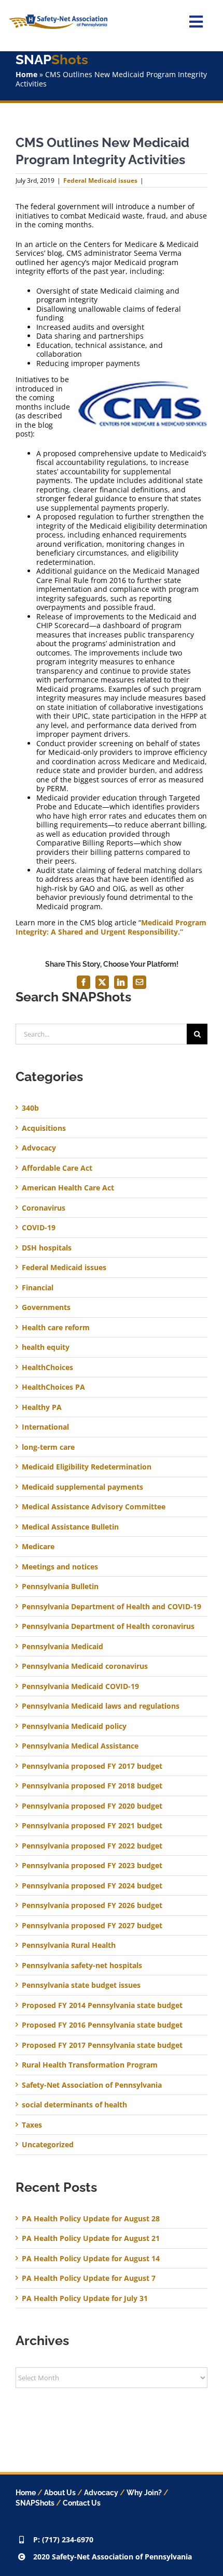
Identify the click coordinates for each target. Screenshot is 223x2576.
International (45, 1427)
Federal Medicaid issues (100, 180)
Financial (38, 1288)
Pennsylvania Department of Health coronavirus (108, 1626)
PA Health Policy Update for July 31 (85, 2298)
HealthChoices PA (53, 1387)
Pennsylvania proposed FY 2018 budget (92, 1786)
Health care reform (56, 1328)
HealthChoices (47, 1367)
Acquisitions (44, 1128)
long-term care (48, 1447)
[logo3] (58, 18)
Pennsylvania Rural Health (69, 1945)
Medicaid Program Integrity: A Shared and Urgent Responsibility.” (111, 927)
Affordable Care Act (57, 1168)
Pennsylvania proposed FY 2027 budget (92, 1926)
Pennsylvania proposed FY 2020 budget (92, 1806)
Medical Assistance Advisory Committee (94, 1507)
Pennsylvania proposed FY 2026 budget (92, 1905)
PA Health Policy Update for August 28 (91, 2218)
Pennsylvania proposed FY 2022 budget (92, 1846)
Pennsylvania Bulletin (60, 1587)
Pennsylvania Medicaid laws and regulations (101, 1706)
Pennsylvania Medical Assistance (80, 1746)
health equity (46, 1347)
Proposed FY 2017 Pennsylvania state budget (102, 2045)
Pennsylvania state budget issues (81, 1985)
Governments (46, 1307)
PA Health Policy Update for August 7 (89, 2278)
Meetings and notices (60, 1567)
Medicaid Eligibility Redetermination (88, 1467)
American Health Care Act (68, 1188)
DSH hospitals (47, 1248)
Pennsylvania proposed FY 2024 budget (92, 1886)
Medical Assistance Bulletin (70, 1527)
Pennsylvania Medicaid (62, 1647)
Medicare (38, 1547)
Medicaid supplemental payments (82, 1487)
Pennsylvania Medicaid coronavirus (85, 1666)
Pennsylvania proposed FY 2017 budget (92, 1766)
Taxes (32, 2125)
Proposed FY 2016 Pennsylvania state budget (102, 2025)
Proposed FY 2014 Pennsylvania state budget (102, 2005)
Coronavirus (44, 1208)
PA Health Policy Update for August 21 (91, 2238)
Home (26, 74)
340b (30, 1108)
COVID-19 (39, 1228)
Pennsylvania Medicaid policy (74, 1726)
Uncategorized (48, 2145)
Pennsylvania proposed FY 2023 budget (92, 1866)
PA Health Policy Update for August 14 (91, 2258)
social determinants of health (74, 2105)
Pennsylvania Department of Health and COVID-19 (112, 1607)
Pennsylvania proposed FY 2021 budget (92, 1826)
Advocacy (39, 1148)
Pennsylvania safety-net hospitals (82, 1966)
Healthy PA (42, 1407)
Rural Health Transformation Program (90, 2065)
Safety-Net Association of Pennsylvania (92, 2085)
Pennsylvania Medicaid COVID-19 (80, 1686)
